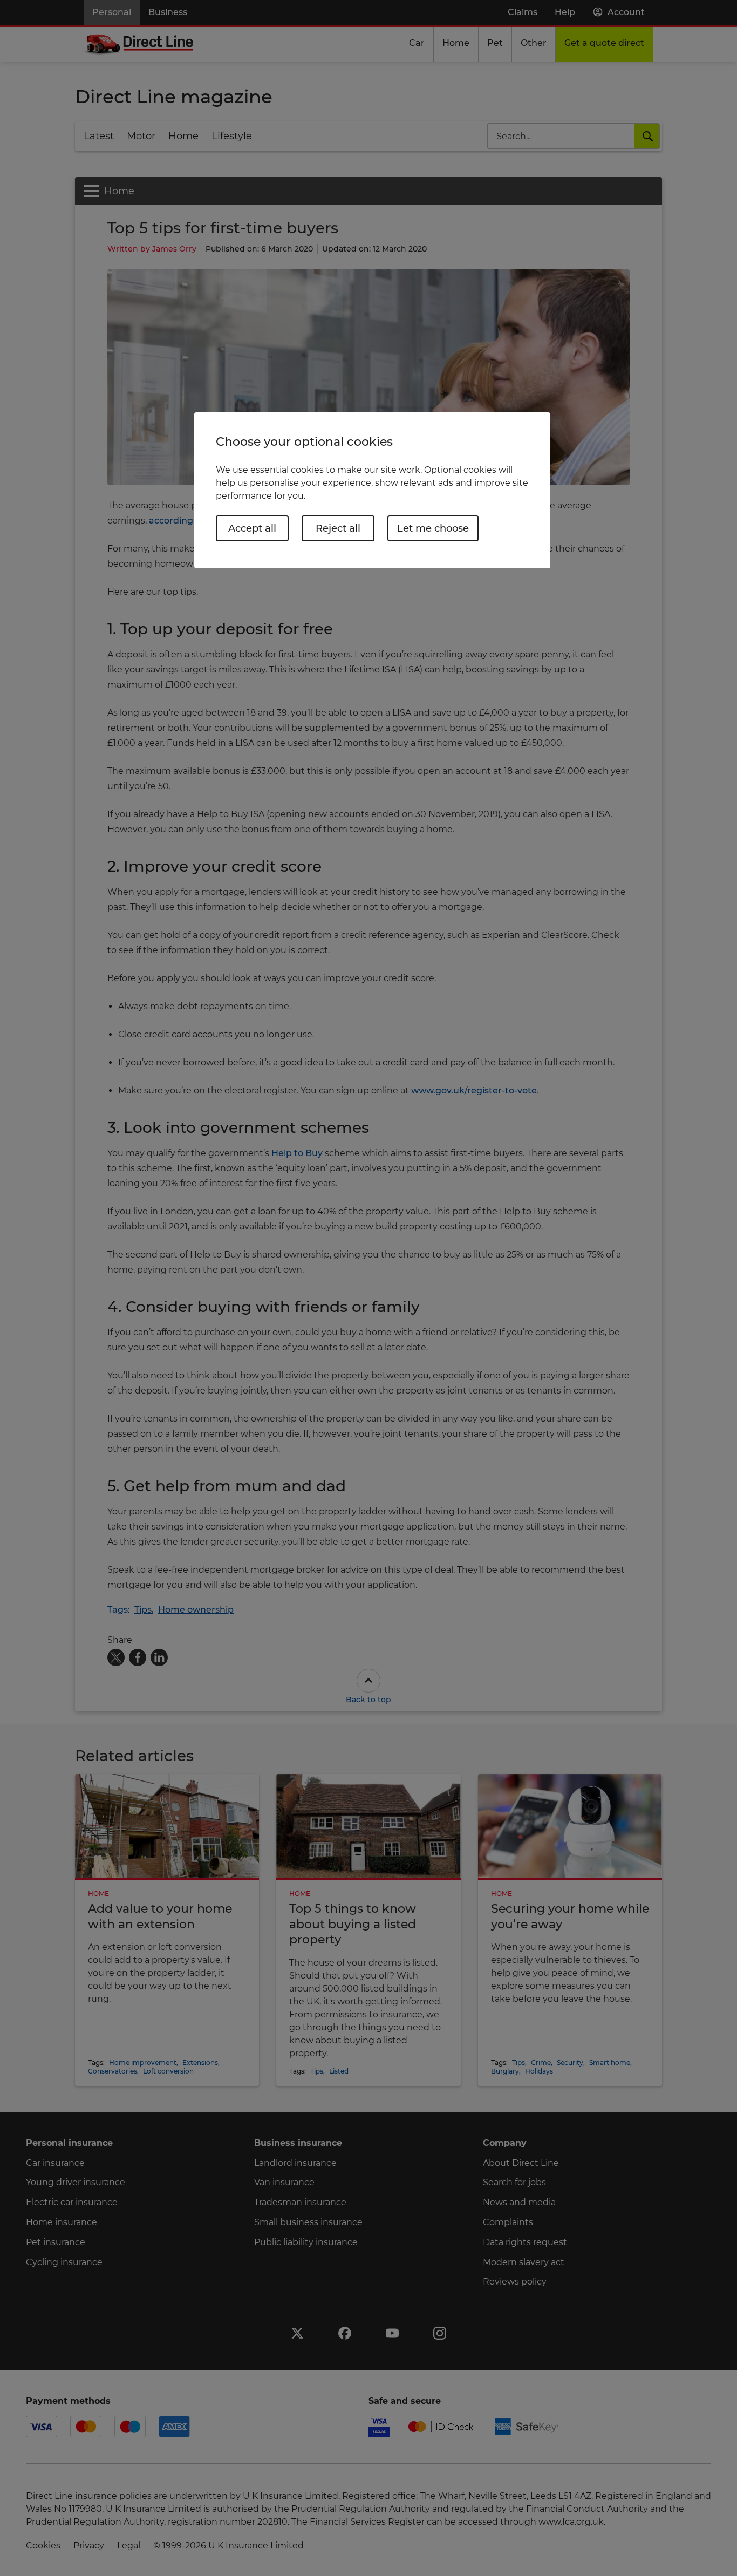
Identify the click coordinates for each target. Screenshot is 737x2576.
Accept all (252, 528)
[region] (372, 490)
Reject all (338, 528)
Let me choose (433, 528)
